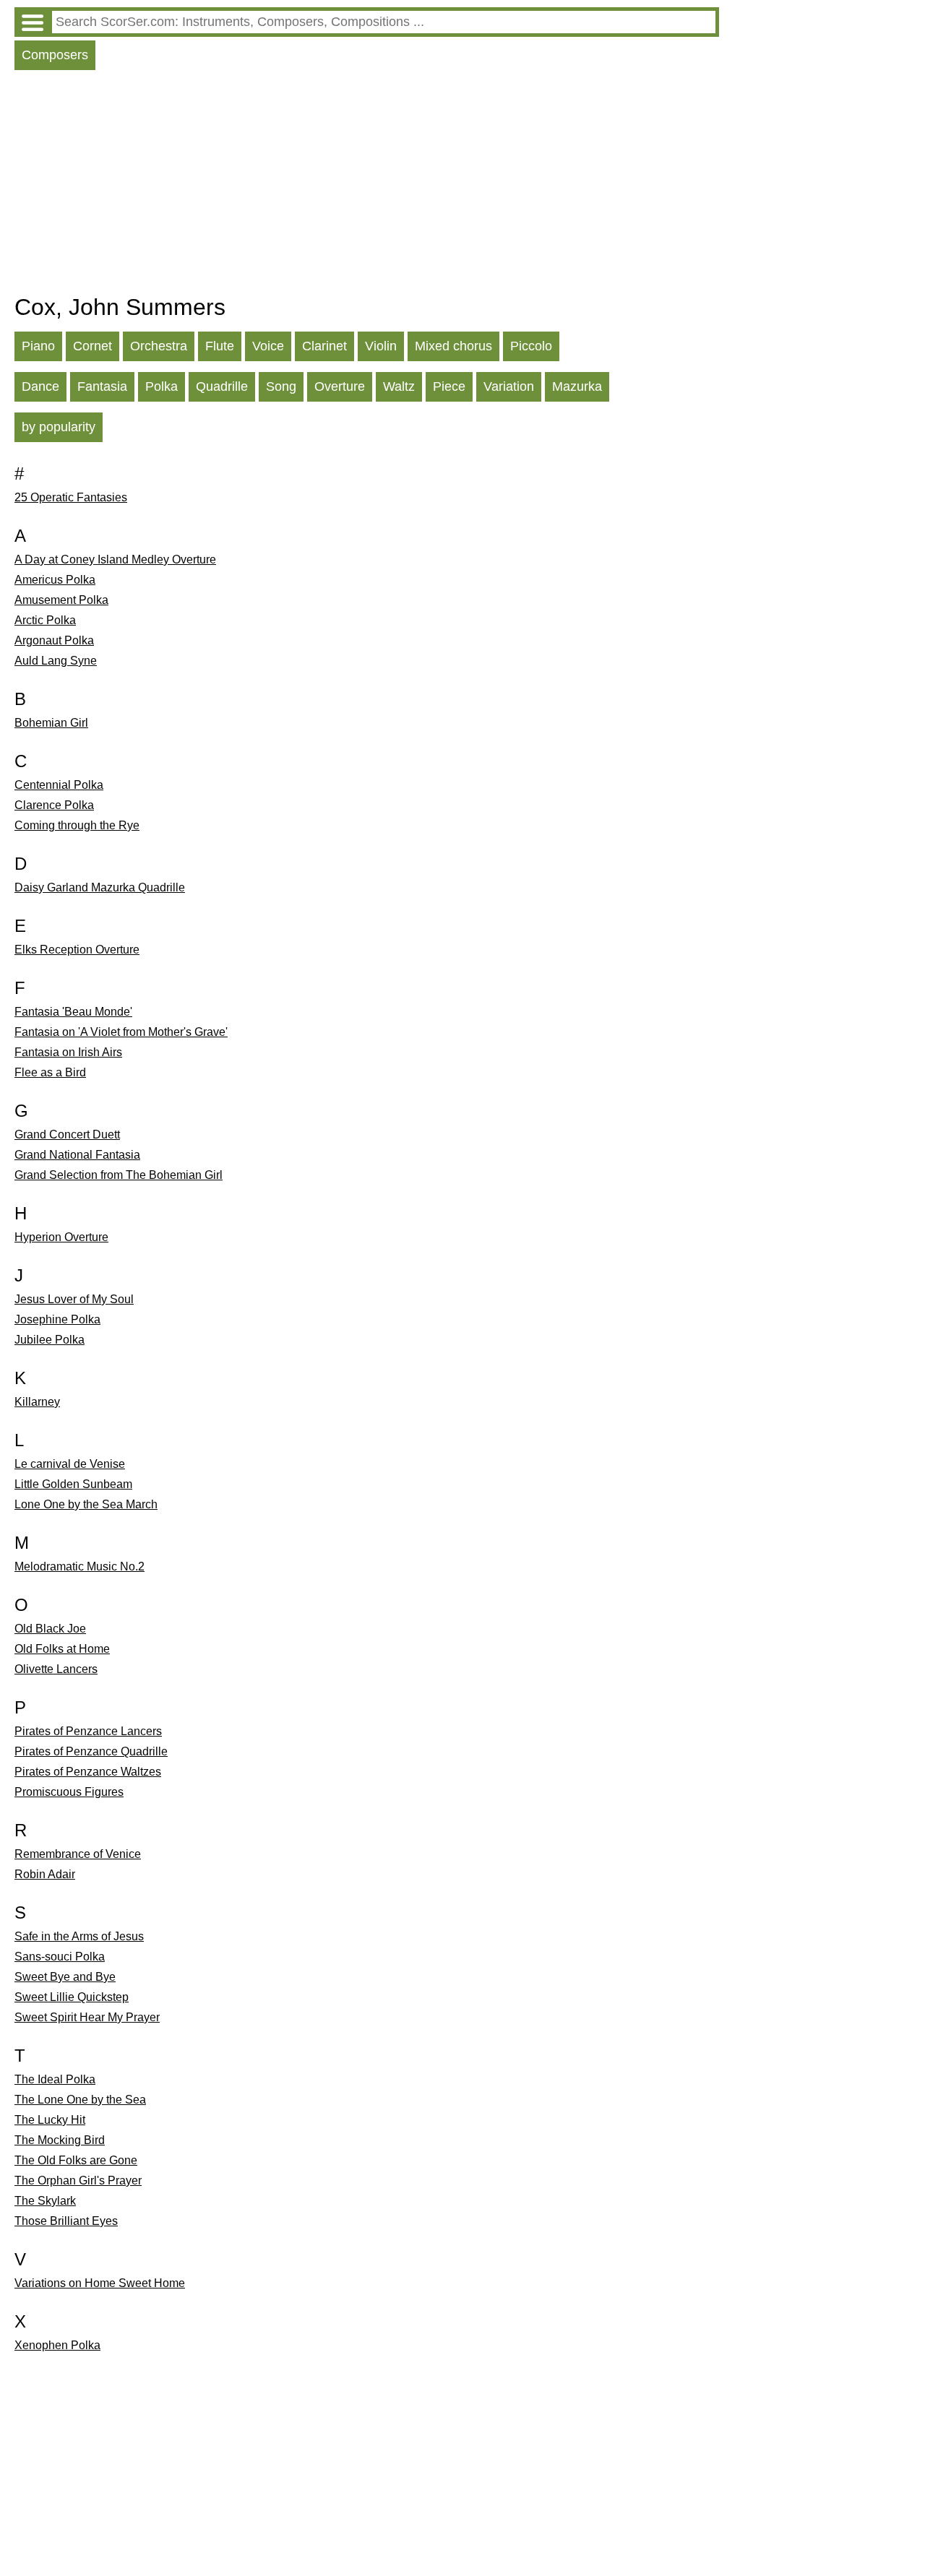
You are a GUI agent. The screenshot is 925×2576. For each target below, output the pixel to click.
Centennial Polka (59, 785)
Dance (40, 386)
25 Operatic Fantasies (71, 497)
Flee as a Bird (50, 1072)
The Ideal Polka (55, 2079)
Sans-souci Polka (60, 1957)
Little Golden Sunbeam (73, 1484)
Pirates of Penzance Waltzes (88, 1772)
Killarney (37, 1402)
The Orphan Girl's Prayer (78, 2180)
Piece (449, 386)
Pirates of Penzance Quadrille (91, 1751)
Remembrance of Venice (78, 1854)
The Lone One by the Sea (80, 2100)
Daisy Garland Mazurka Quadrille (100, 887)
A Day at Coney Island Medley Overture (115, 559)
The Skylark (45, 2201)
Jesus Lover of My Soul (74, 1299)
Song (281, 386)
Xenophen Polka (57, 2345)
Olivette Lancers (56, 1669)
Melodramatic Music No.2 (79, 1566)
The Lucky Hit (50, 2120)
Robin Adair (45, 1874)
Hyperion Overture (61, 1237)
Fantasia (102, 386)
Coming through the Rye (77, 825)
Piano (38, 346)
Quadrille (222, 386)
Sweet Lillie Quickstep (72, 1997)
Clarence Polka (54, 805)
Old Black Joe (50, 1629)
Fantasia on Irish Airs (68, 1052)
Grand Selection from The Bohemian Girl (119, 1175)
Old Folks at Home (62, 1649)
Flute (220, 346)
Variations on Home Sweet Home (100, 2283)
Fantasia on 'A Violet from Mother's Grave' (121, 1032)
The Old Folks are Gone (76, 2160)
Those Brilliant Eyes (66, 2221)
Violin (381, 346)
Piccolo (531, 346)
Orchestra (159, 346)
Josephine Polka (57, 1319)
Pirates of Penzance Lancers (88, 1731)
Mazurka (577, 386)
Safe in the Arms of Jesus (79, 1936)
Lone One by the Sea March (86, 1504)
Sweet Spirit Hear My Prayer (87, 2017)
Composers (55, 55)
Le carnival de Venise (70, 1464)
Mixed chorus (453, 346)
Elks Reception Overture (77, 950)
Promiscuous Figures (69, 1792)
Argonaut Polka (54, 640)
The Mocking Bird (60, 2140)
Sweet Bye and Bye (65, 1977)
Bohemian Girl (51, 723)
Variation (509, 386)
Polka (162, 386)
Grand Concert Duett (67, 1134)
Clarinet (324, 346)
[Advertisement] (367, 186)
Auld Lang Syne (56, 661)
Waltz (399, 386)
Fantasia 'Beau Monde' (73, 1012)
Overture (340, 386)
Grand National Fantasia (77, 1155)
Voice (268, 346)
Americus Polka (55, 580)
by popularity (59, 427)
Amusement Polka (61, 600)
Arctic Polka (45, 620)
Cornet (92, 346)
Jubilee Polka (50, 1340)
